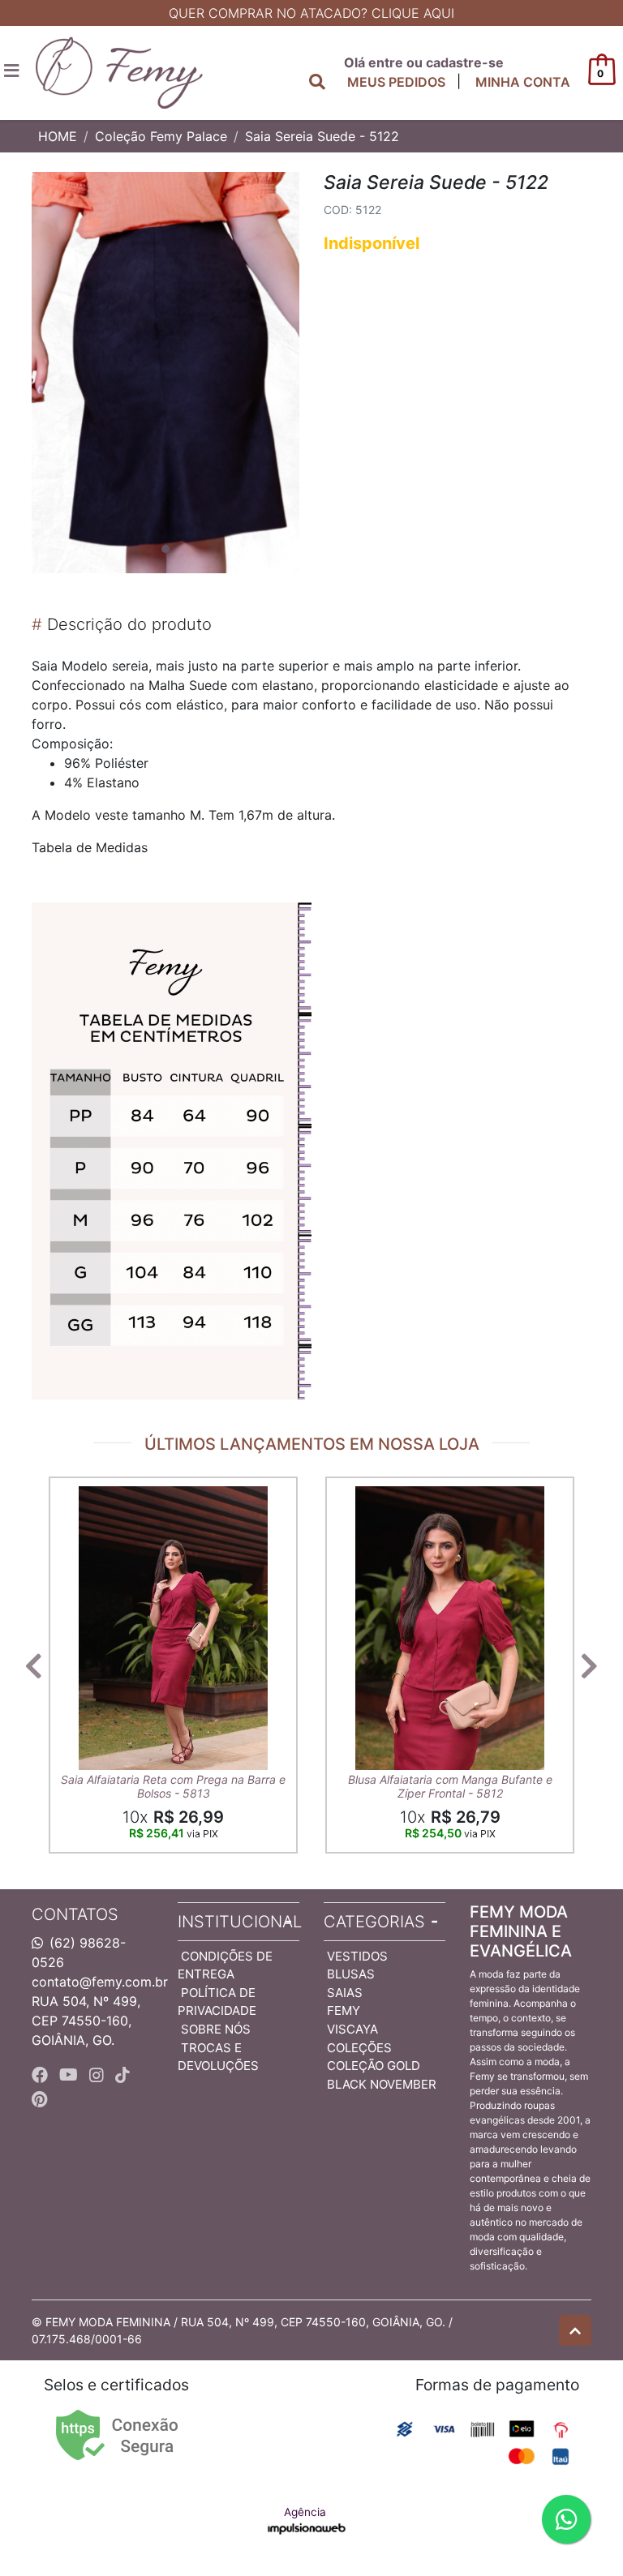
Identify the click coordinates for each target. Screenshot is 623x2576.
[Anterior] (34, 1665)
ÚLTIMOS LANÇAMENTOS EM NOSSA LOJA (312, 1444)
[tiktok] (122, 2075)
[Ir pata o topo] (575, 2330)
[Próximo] (589, 1665)
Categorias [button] (374, 1922)
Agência (305, 2512)
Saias (345, 1993)
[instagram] (99, 2075)
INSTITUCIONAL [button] (238, 1922)
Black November (382, 2084)
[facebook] (42, 2075)
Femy (344, 2010)
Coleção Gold (374, 2066)
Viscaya (352, 2029)
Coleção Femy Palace (161, 136)
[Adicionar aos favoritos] (79, 1491)
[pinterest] (39, 2099)
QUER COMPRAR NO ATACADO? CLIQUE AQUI (311, 13)
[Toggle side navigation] (13, 71)
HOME (58, 136)
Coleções (359, 2048)
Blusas (351, 1974)
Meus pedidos (396, 82)
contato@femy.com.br (100, 1982)
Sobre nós (216, 2029)
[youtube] (71, 2075)
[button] (523, 82)
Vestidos (357, 1956)
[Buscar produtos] (317, 82)
